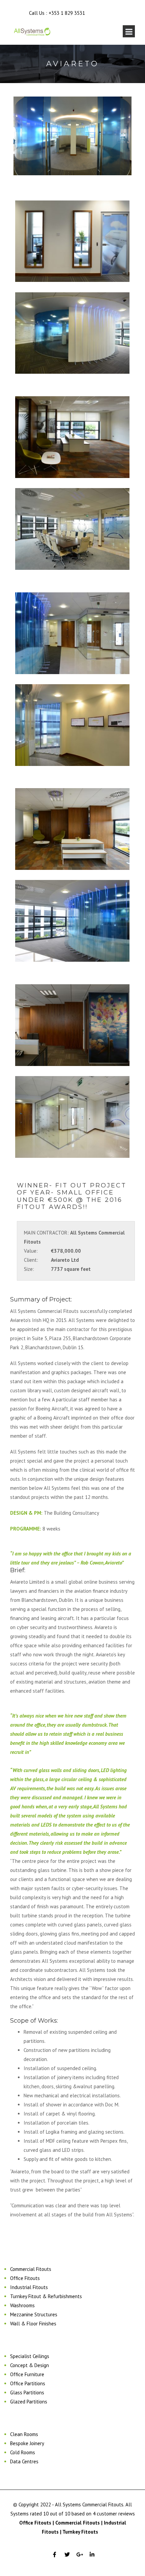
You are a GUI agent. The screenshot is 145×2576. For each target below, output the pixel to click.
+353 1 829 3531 (67, 13)
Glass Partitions (27, 2393)
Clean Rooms (24, 2434)
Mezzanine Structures (34, 2314)
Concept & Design (30, 2365)
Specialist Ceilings (30, 2356)
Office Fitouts (25, 2278)
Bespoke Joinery (27, 2443)
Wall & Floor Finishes (33, 2324)
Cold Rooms (23, 2452)
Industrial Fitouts (29, 2287)
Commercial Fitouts (31, 2269)
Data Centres (24, 2461)
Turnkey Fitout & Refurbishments (46, 2296)
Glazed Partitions (29, 2402)
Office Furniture (27, 2374)
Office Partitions (28, 2383)
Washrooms (22, 2305)
